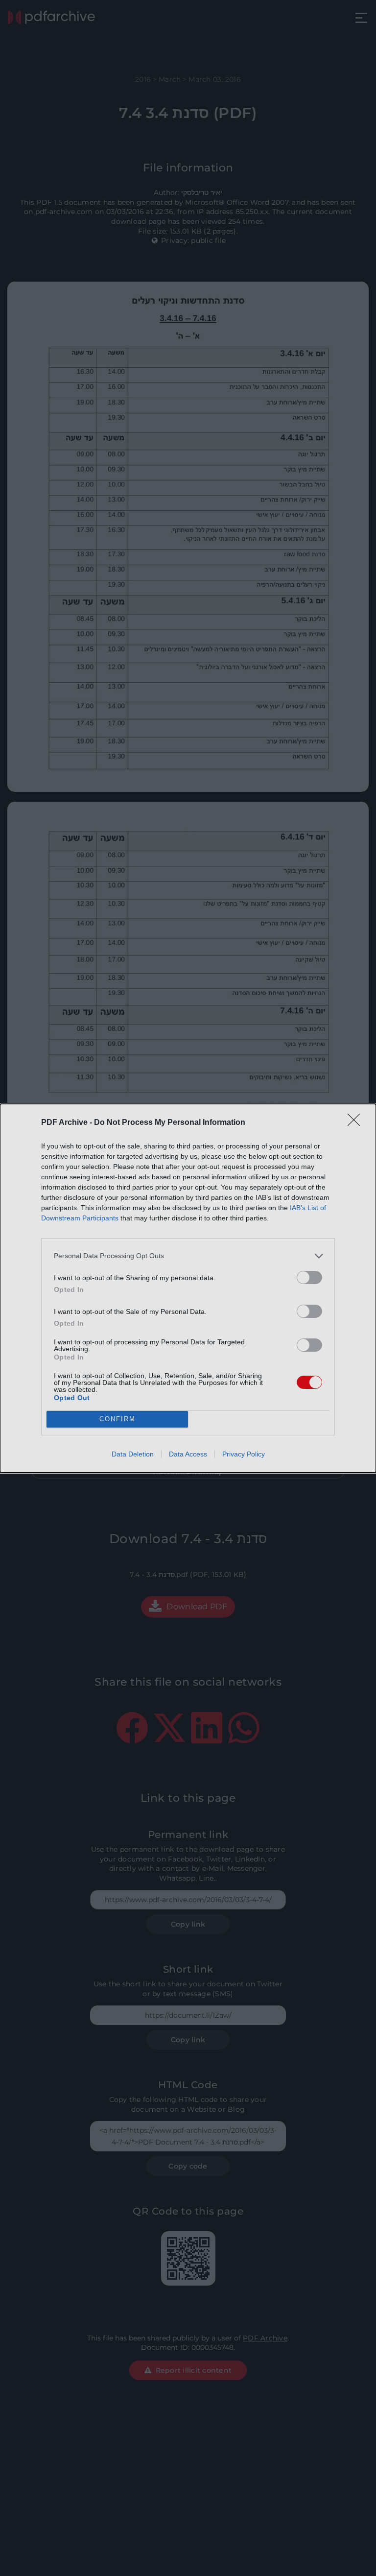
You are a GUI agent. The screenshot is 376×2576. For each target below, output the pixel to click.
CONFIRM (117, 1419)
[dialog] (188, 1288)
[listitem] (188, 1256)
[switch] (309, 1277)
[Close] (357, 1123)
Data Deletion (133, 1454)
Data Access (188, 1454)
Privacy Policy (244, 1454)
